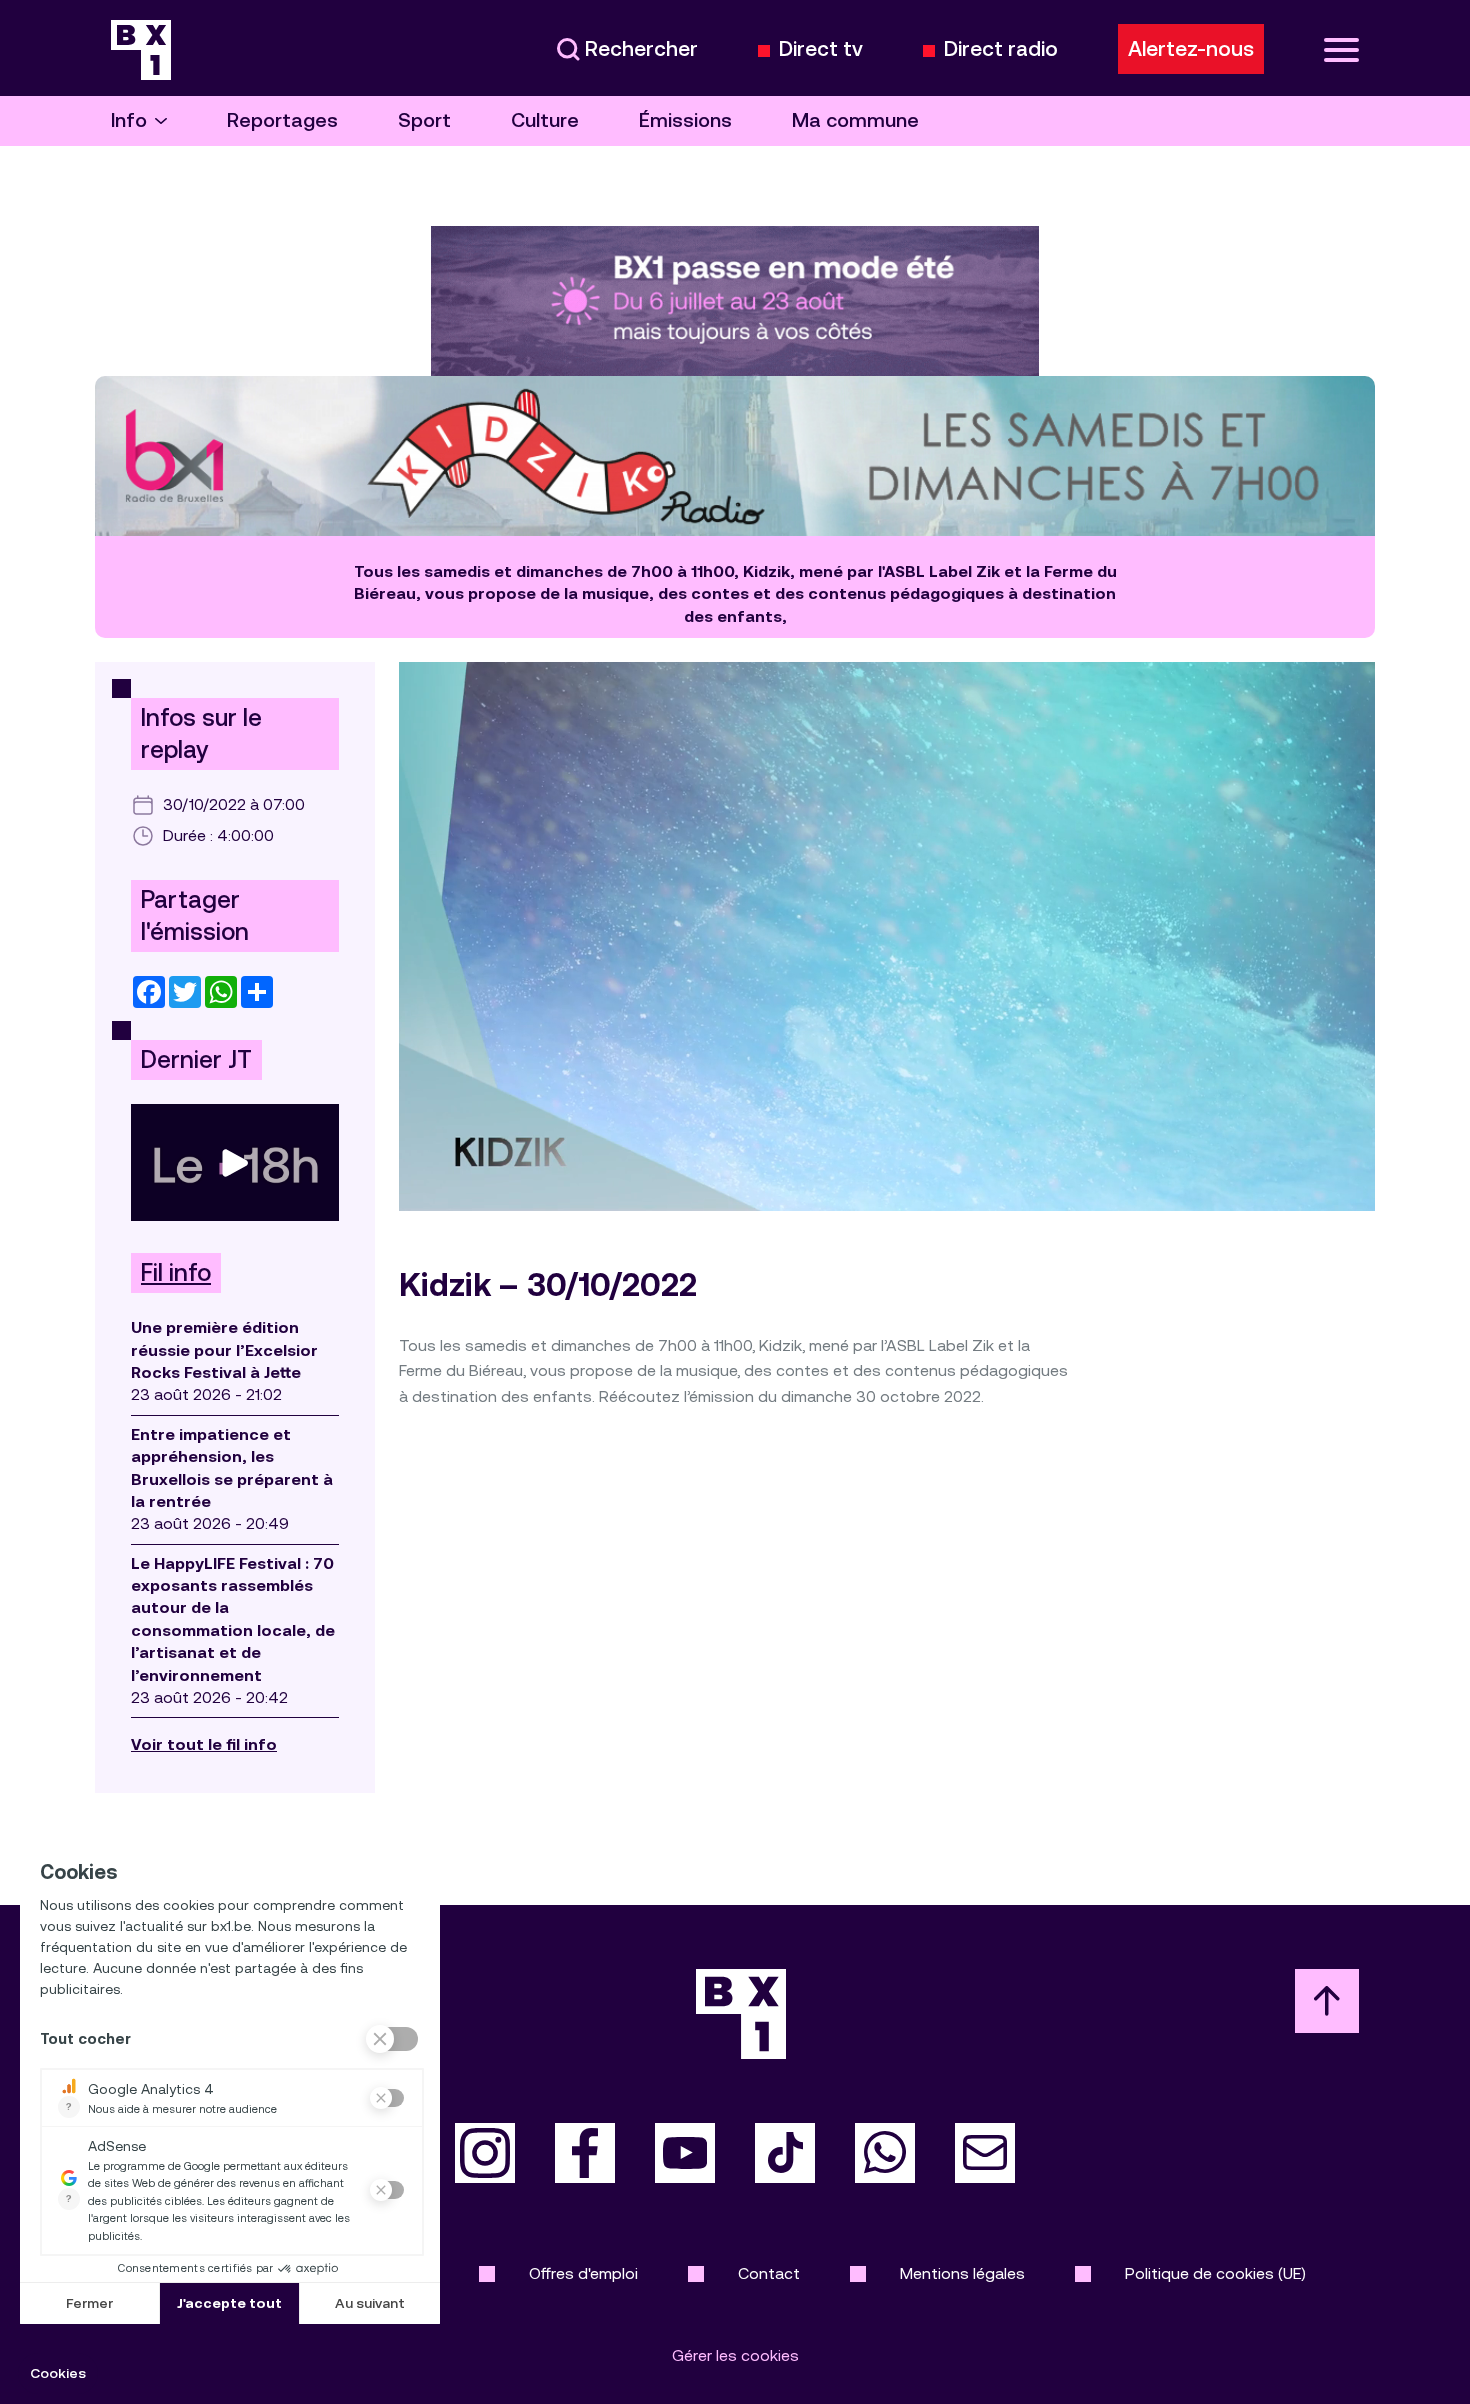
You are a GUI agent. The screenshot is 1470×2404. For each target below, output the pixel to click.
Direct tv (821, 49)
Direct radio (1001, 49)
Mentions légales (962, 2273)
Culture (545, 120)
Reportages (282, 120)
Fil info (176, 1273)
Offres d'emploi (583, 2273)
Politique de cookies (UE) (1215, 2273)
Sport (424, 120)
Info (129, 120)
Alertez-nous (1191, 49)
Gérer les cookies (735, 2355)
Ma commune (855, 120)
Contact (769, 2273)
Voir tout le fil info (204, 1744)
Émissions (685, 120)
